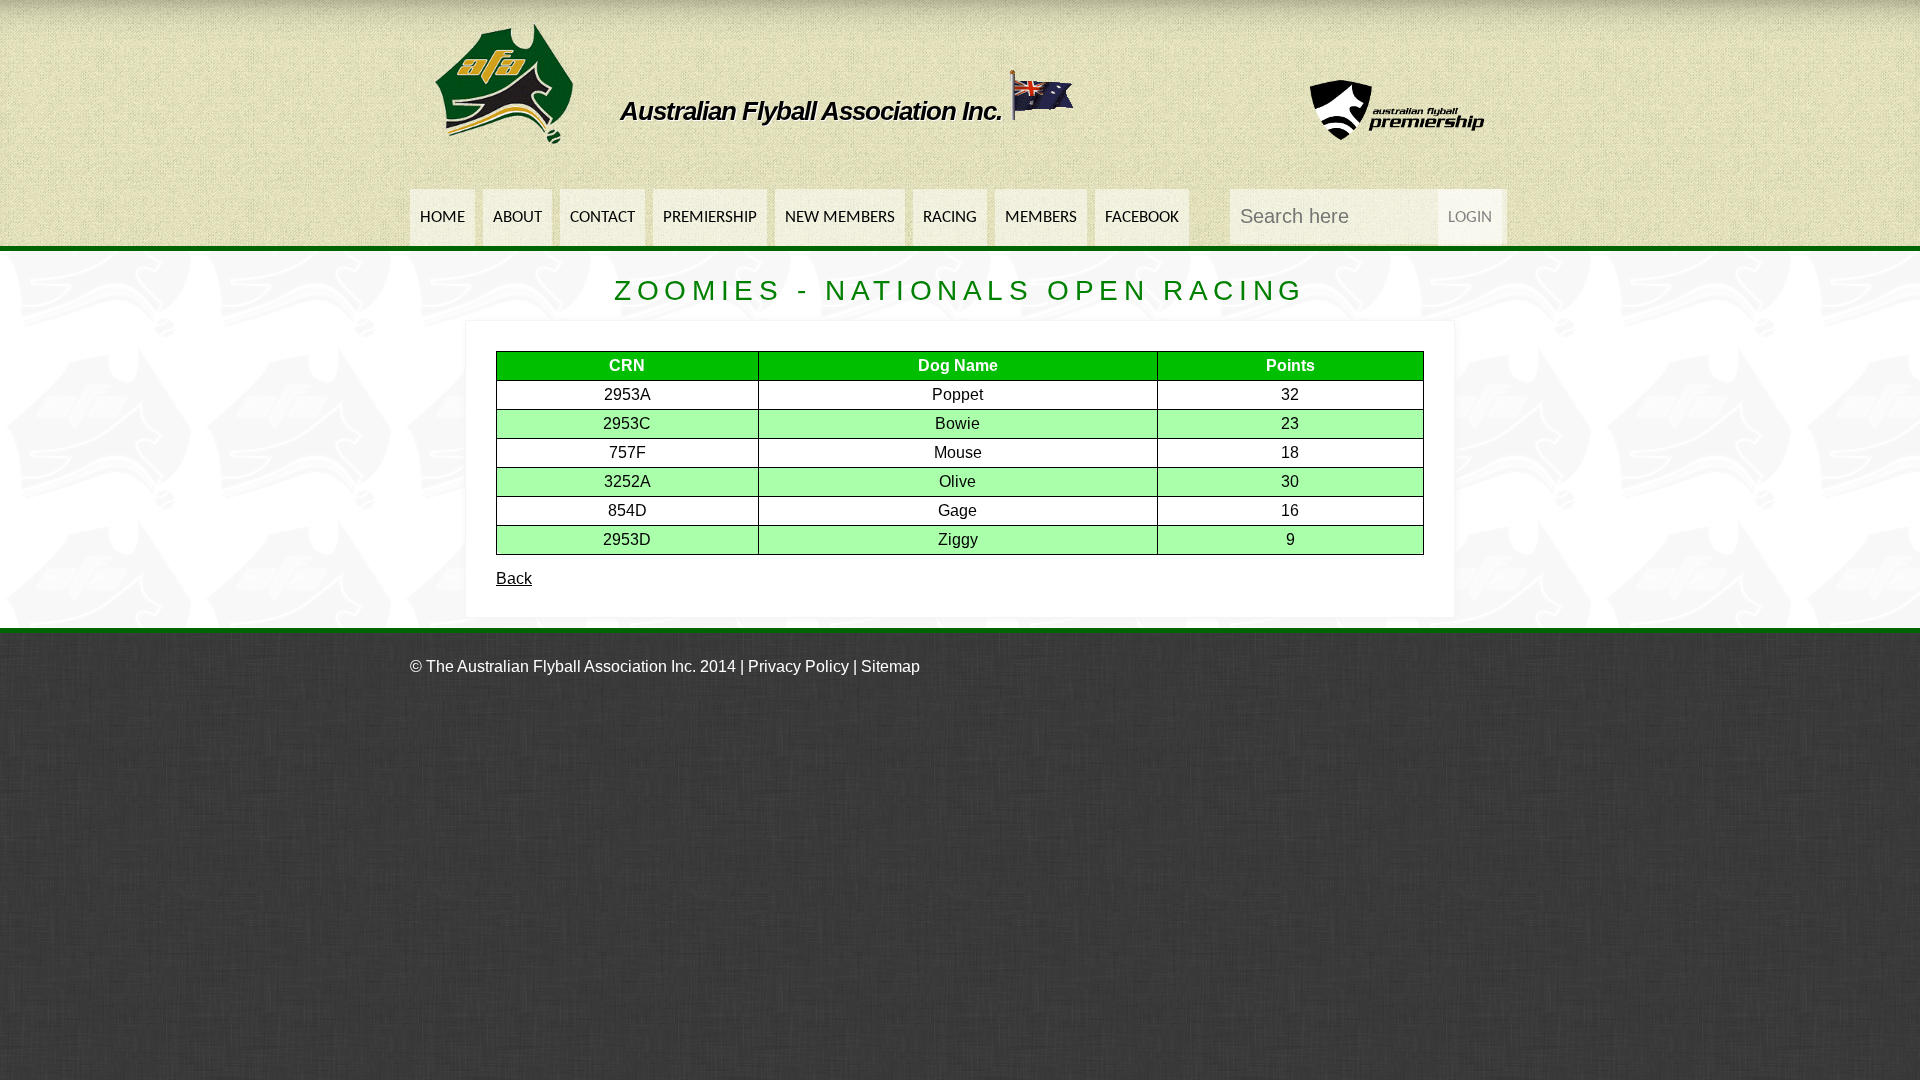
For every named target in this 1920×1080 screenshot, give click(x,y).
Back (514, 578)
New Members (840, 217)
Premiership (710, 217)
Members (1041, 217)
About (517, 217)
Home (442, 217)
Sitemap (890, 666)
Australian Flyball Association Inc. (814, 111)
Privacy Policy (798, 666)
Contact (602, 217)
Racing (950, 217)
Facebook (1142, 217)
